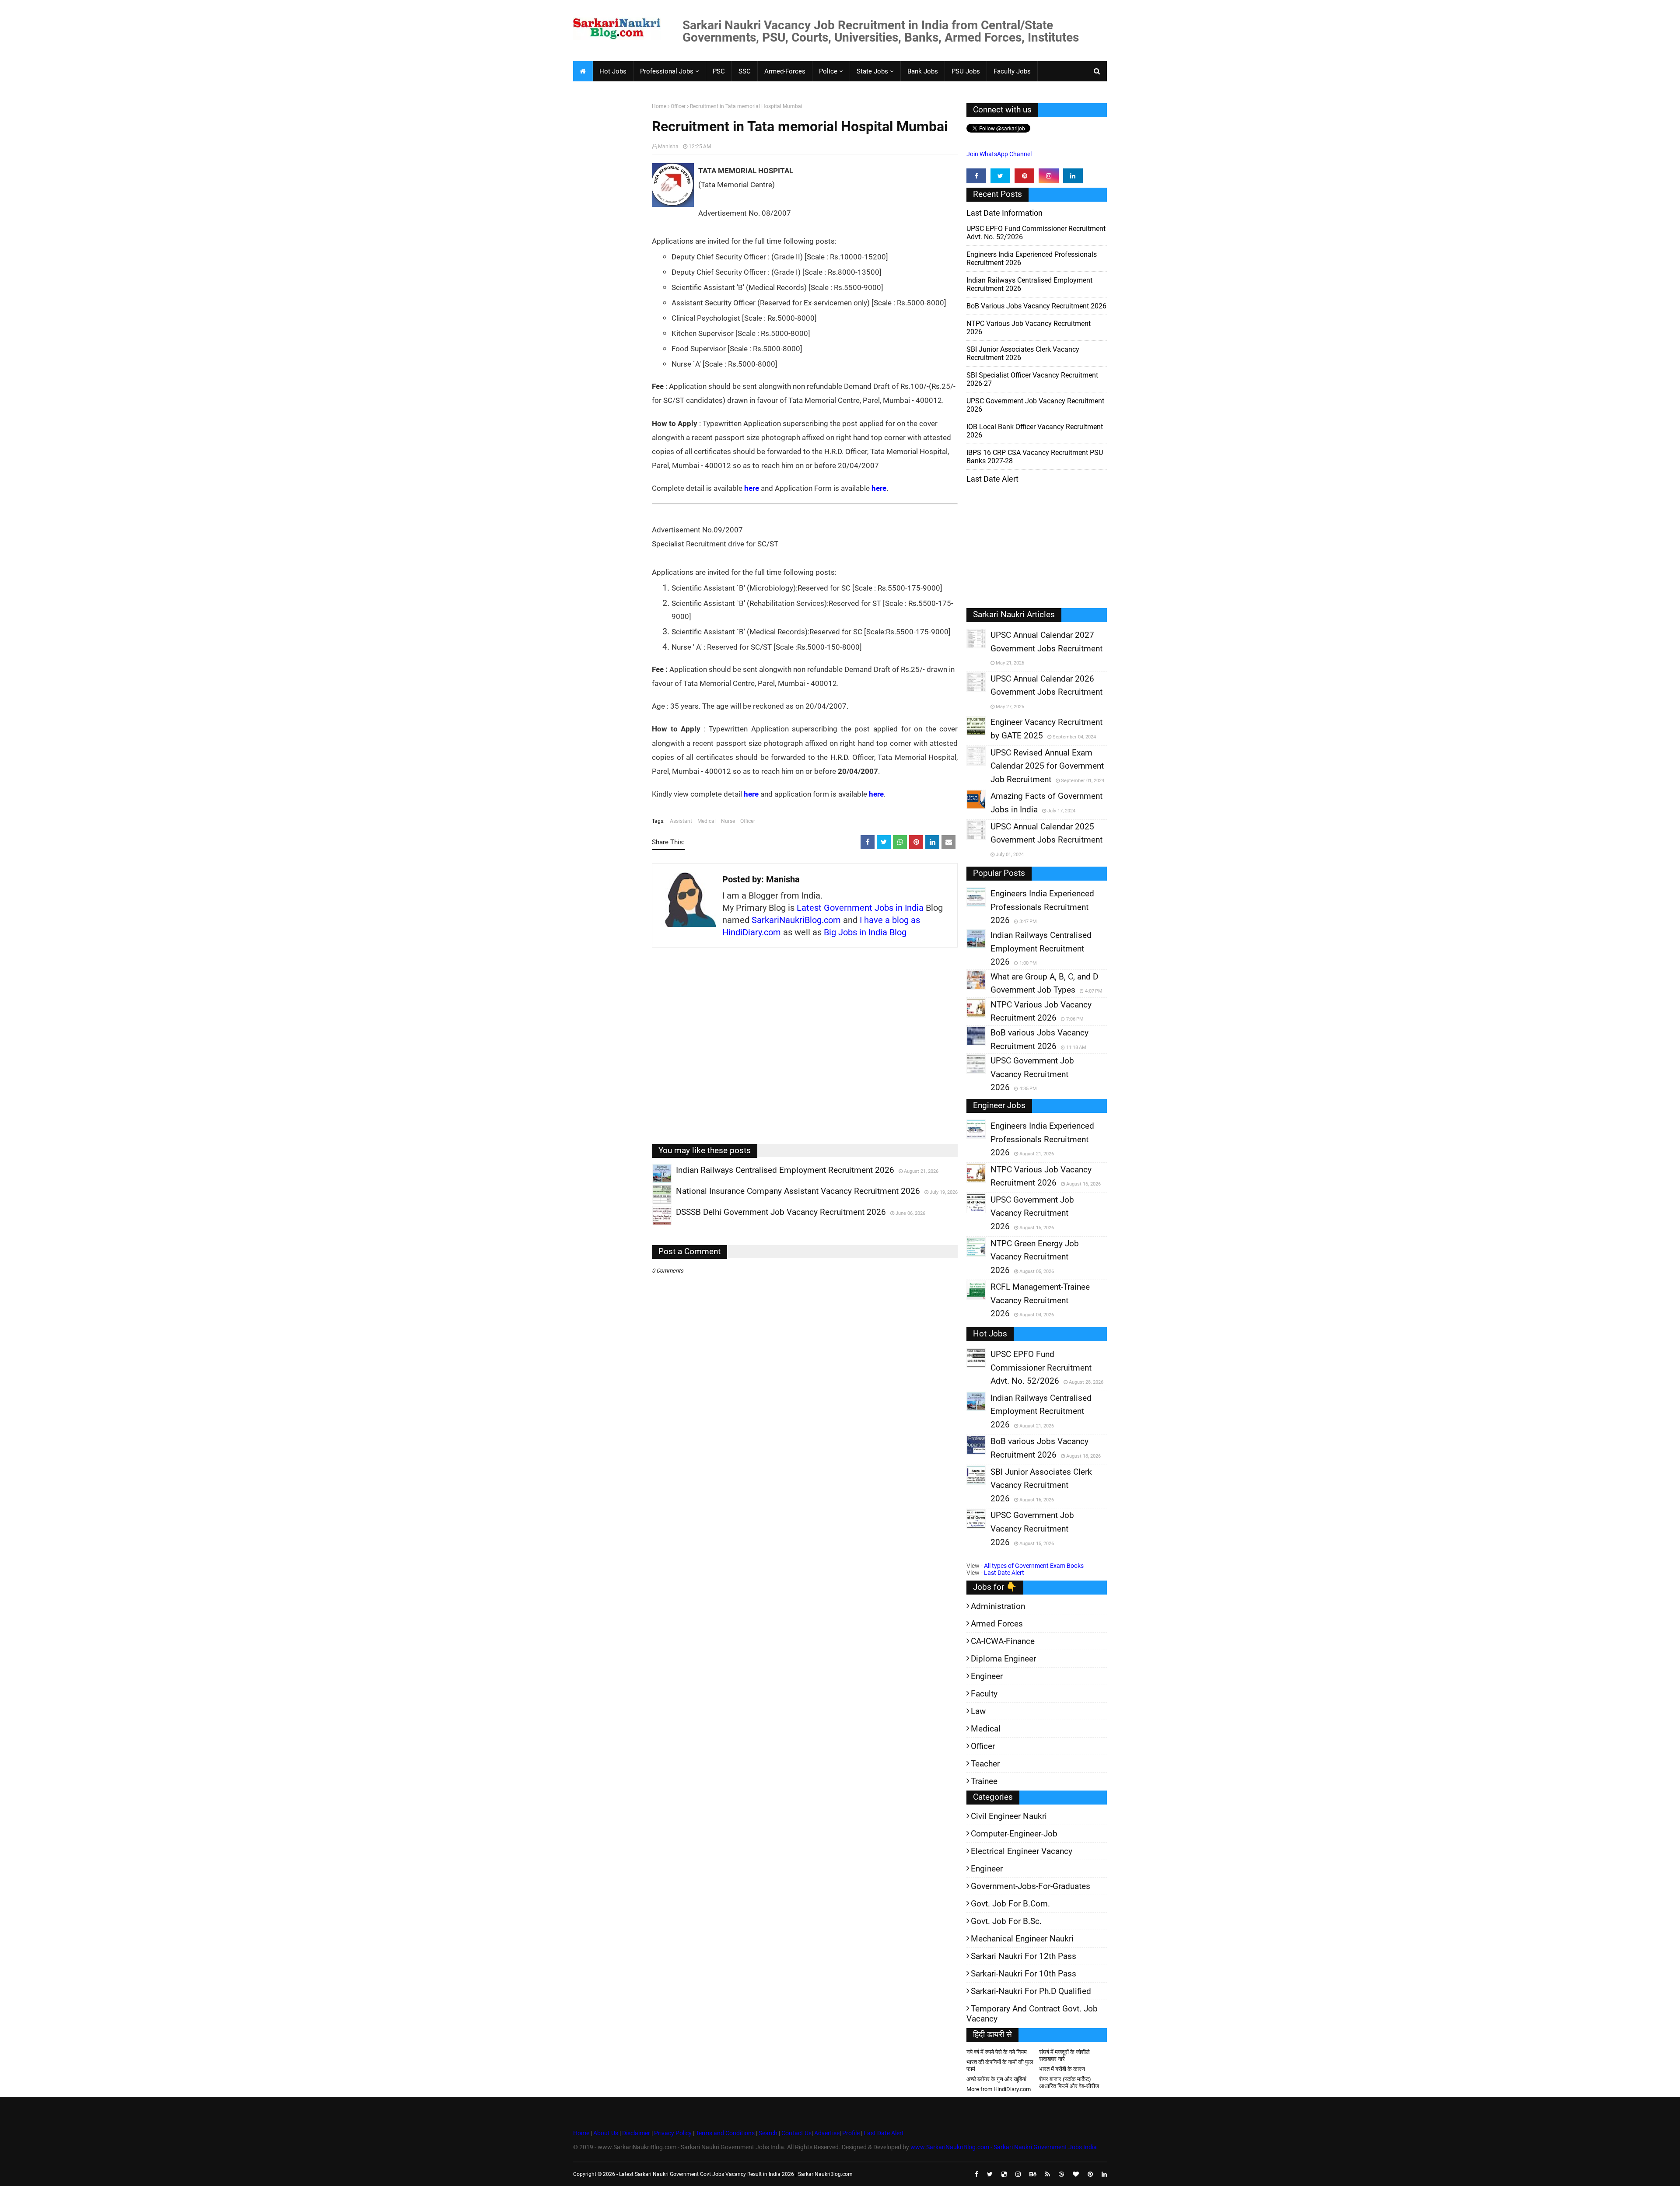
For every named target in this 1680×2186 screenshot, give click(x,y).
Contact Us (796, 2133)
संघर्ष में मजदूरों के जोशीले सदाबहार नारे (1064, 2055)
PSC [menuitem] (719, 71)
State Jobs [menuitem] (872, 71)
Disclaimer (636, 2133)
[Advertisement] (609, 239)
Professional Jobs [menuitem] (667, 71)
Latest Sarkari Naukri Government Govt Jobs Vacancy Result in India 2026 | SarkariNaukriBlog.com (736, 2174)
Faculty (984, 1694)
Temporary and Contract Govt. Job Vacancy (1032, 2014)
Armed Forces (997, 1624)
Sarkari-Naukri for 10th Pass (1024, 1974)
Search (768, 2133)
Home (659, 106)
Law (978, 1711)
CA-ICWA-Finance (1003, 1641)
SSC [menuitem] (745, 71)
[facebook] (976, 176)
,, (653, 1183)
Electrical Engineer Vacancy (1022, 1851)
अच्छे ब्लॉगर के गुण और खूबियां (996, 2079)
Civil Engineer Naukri (1009, 1816)
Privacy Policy (673, 2133)
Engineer (987, 1676)
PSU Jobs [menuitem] (966, 71)
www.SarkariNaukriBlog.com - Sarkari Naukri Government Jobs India (1004, 2147)
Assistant (681, 821)
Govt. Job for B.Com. (1010, 1904)
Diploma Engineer (1003, 1659)
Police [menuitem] (828, 71)
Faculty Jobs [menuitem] (1012, 71)
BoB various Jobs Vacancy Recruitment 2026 (1036, 306)
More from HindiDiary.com (999, 2089)
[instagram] (1048, 176)
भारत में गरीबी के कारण (1062, 2069)
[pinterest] (1024, 176)
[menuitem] (583, 71)
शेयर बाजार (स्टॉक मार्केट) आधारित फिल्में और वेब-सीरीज (1069, 2083)
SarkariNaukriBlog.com (796, 920)
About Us (605, 2133)
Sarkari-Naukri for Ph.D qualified (1031, 1991)
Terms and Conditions (725, 2133)
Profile (851, 2133)
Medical (707, 821)
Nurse (728, 821)
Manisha (668, 147)
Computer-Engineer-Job (1014, 1834)
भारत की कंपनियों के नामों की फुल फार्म (1000, 2065)
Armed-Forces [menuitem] (785, 71)
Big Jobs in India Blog (865, 932)
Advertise (827, 2133)
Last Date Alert (1004, 1573)
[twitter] (1000, 176)
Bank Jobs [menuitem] (923, 71)
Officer (678, 106)
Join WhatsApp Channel (999, 154)
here (752, 488)
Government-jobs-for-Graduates (1031, 1886)
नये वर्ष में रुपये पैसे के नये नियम (997, 2052)
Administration (998, 1606)
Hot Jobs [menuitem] (613, 71)
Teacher (985, 1764)
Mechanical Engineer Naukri (1022, 1939)
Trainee (984, 1781)
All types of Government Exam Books (1034, 1566)
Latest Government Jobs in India (860, 908)
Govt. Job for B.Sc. (1006, 1921)
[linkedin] (1073, 176)
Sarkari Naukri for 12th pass (1024, 1956)
